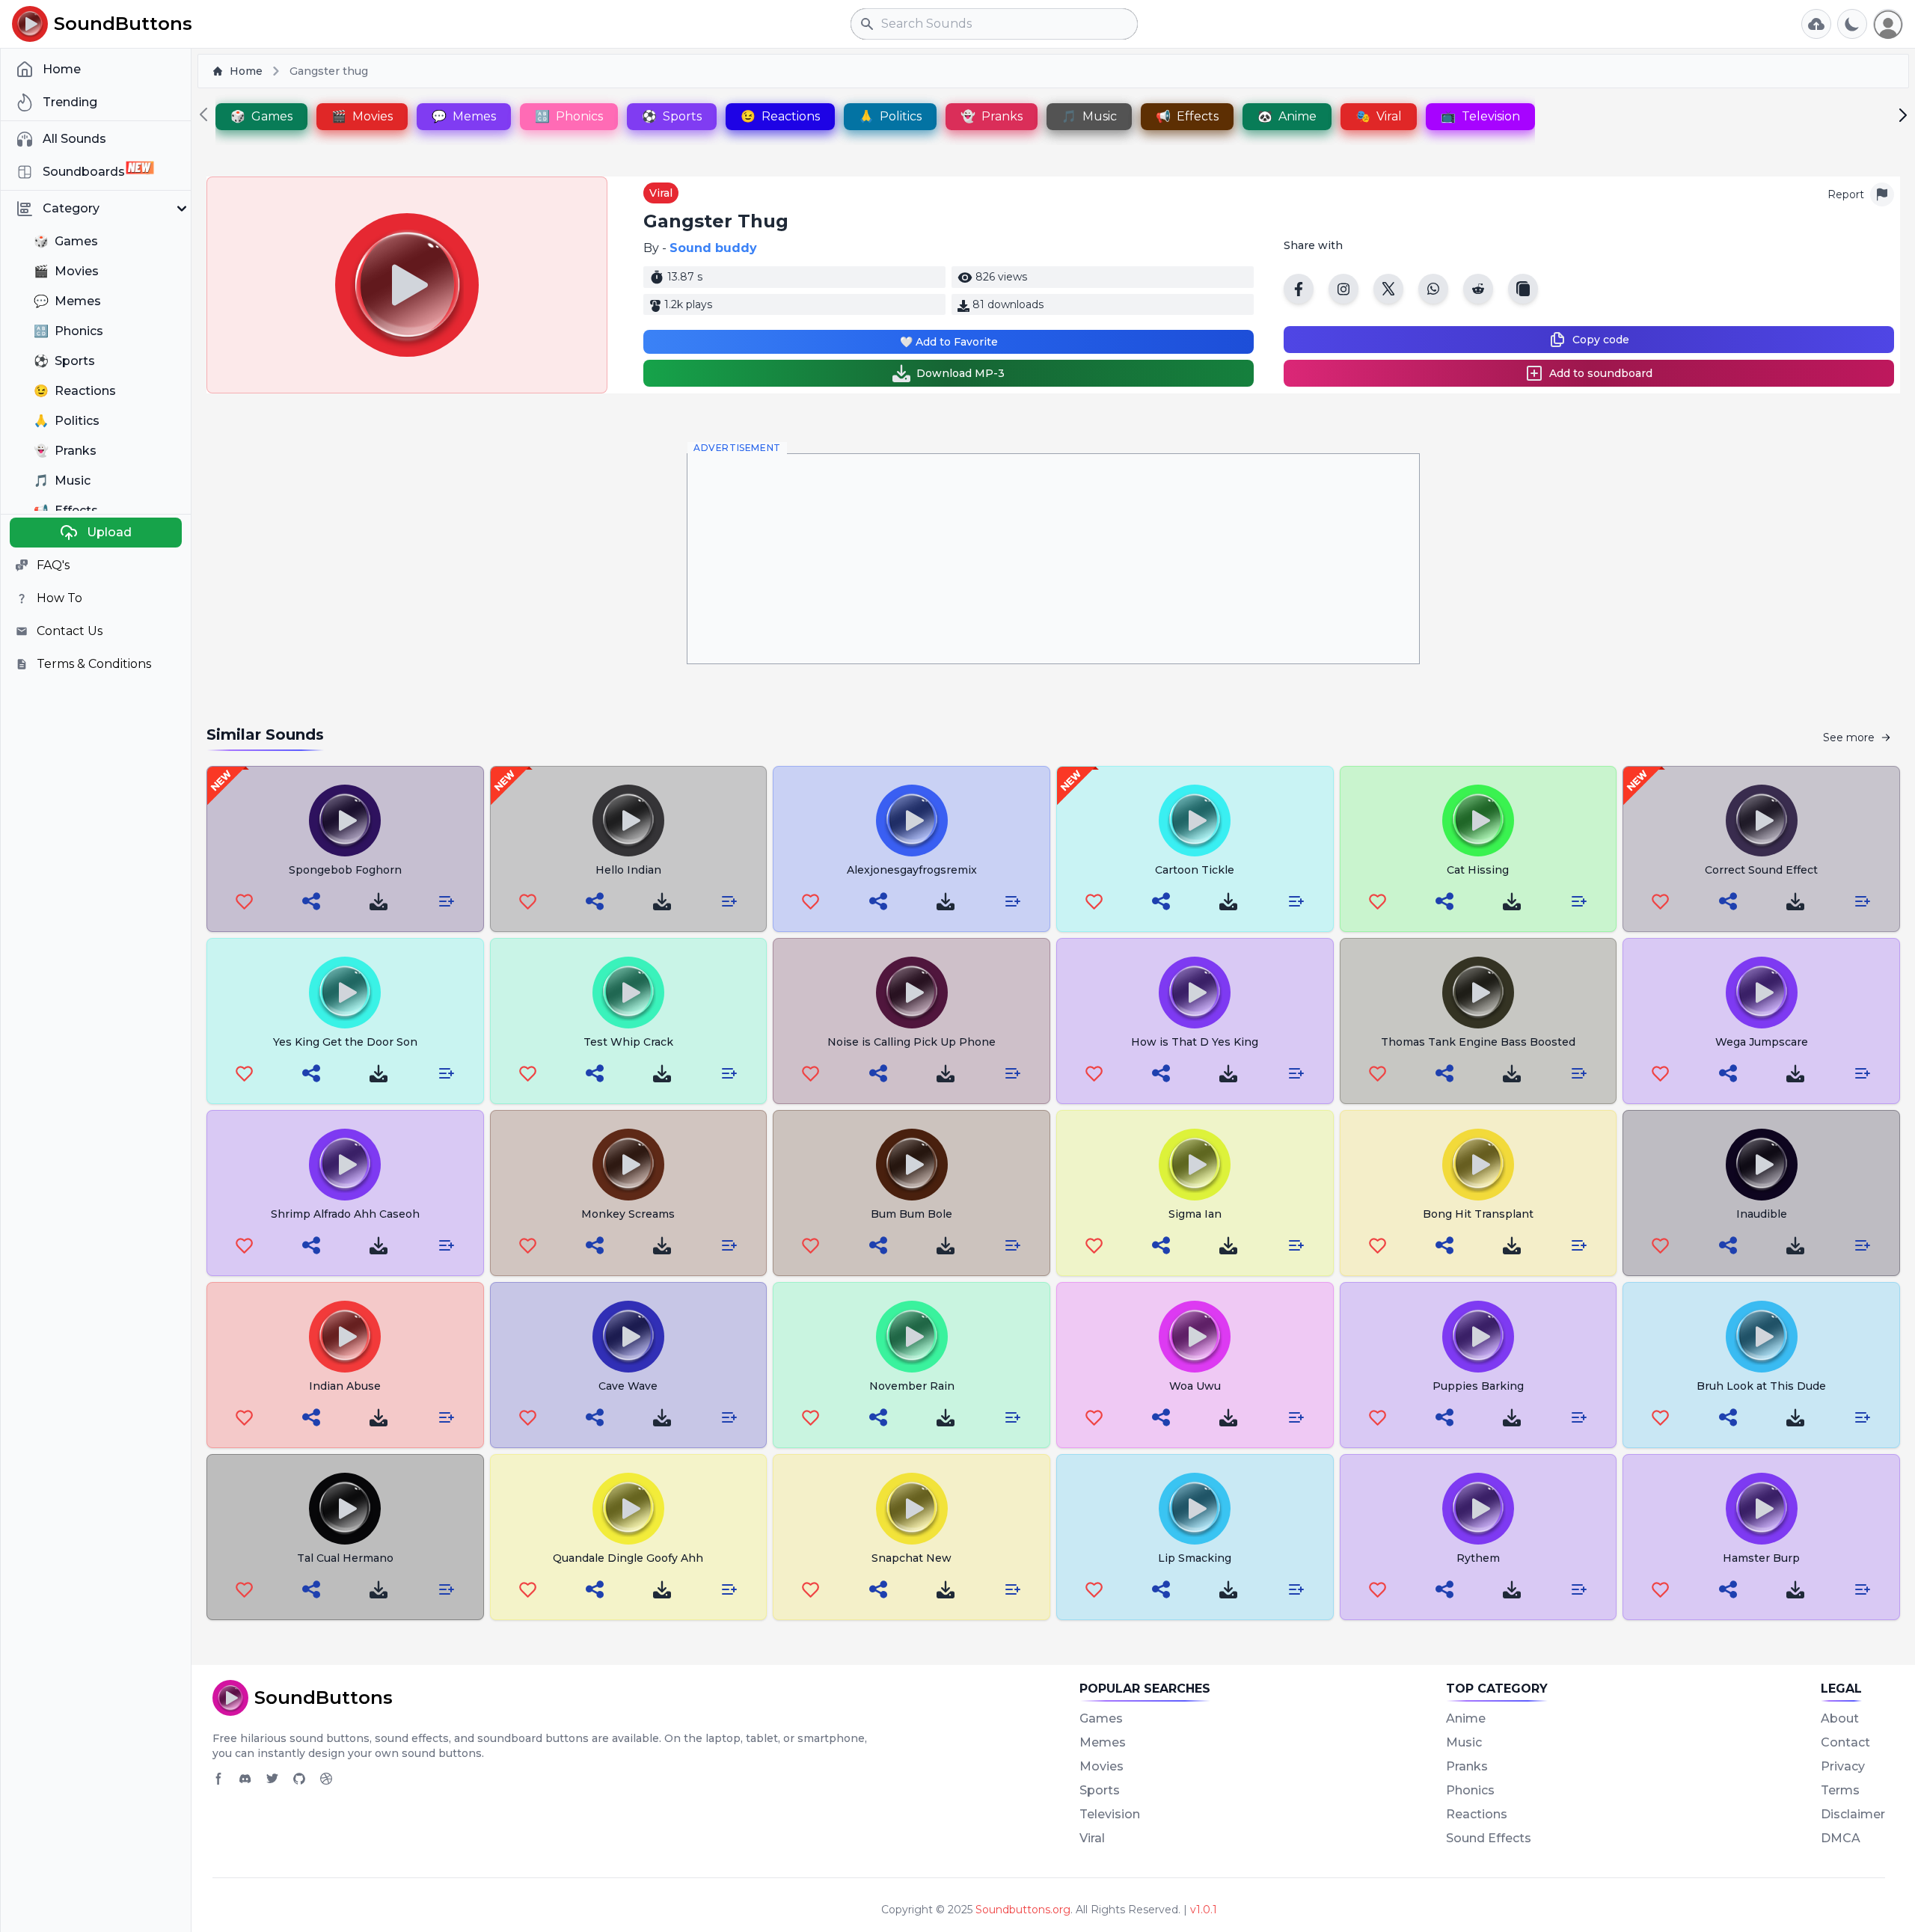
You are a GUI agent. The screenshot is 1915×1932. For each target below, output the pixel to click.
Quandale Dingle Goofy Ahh (628, 1558)
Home (246, 71)
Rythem (1478, 1558)
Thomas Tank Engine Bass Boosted (1478, 1042)
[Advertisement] (1053, 559)
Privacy (1843, 1766)
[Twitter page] (272, 1779)
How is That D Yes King (1195, 1042)
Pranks (1467, 1766)
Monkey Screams (628, 1214)
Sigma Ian (1195, 1214)
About (1840, 1718)
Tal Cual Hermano (345, 1558)
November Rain (912, 1386)
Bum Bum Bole (911, 1214)
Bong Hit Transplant (1478, 1214)
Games (1101, 1718)
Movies (1101, 1766)
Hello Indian (628, 870)
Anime (1466, 1718)
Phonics (1470, 1790)
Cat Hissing (1478, 870)
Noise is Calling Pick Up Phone (911, 1042)
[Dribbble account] (326, 1779)
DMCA (1841, 1838)
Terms (1840, 1790)
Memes (1103, 1742)
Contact (1845, 1742)
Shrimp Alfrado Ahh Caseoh (345, 1214)
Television (1110, 1814)
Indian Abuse (345, 1386)
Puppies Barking (1478, 1386)
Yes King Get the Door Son (345, 1042)
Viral (661, 193)
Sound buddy (713, 248)
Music (1464, 1742)
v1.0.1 (1204, 1910)
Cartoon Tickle (1195, 870)
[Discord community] (245, 1779)
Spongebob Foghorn (345, 870)
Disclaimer (1853, 1814)
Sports (1100, 1790)
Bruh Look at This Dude (1761, 1386)
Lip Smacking (1195, 1558)
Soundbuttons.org (1023, 1910)
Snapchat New (911, 1558)
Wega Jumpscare (1762, 1042)
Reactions (1477, 1814)
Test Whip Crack (628, 1042)
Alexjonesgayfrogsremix (912, 870)
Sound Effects (1489, 1838)
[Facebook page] (218, 1779)
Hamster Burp (1761, 1558)
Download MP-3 (960, 373)
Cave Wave (628, 1386)
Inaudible (1762, 1214)
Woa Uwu (1195, 1386)
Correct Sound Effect (1761, 870)
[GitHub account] (299, 1779)
